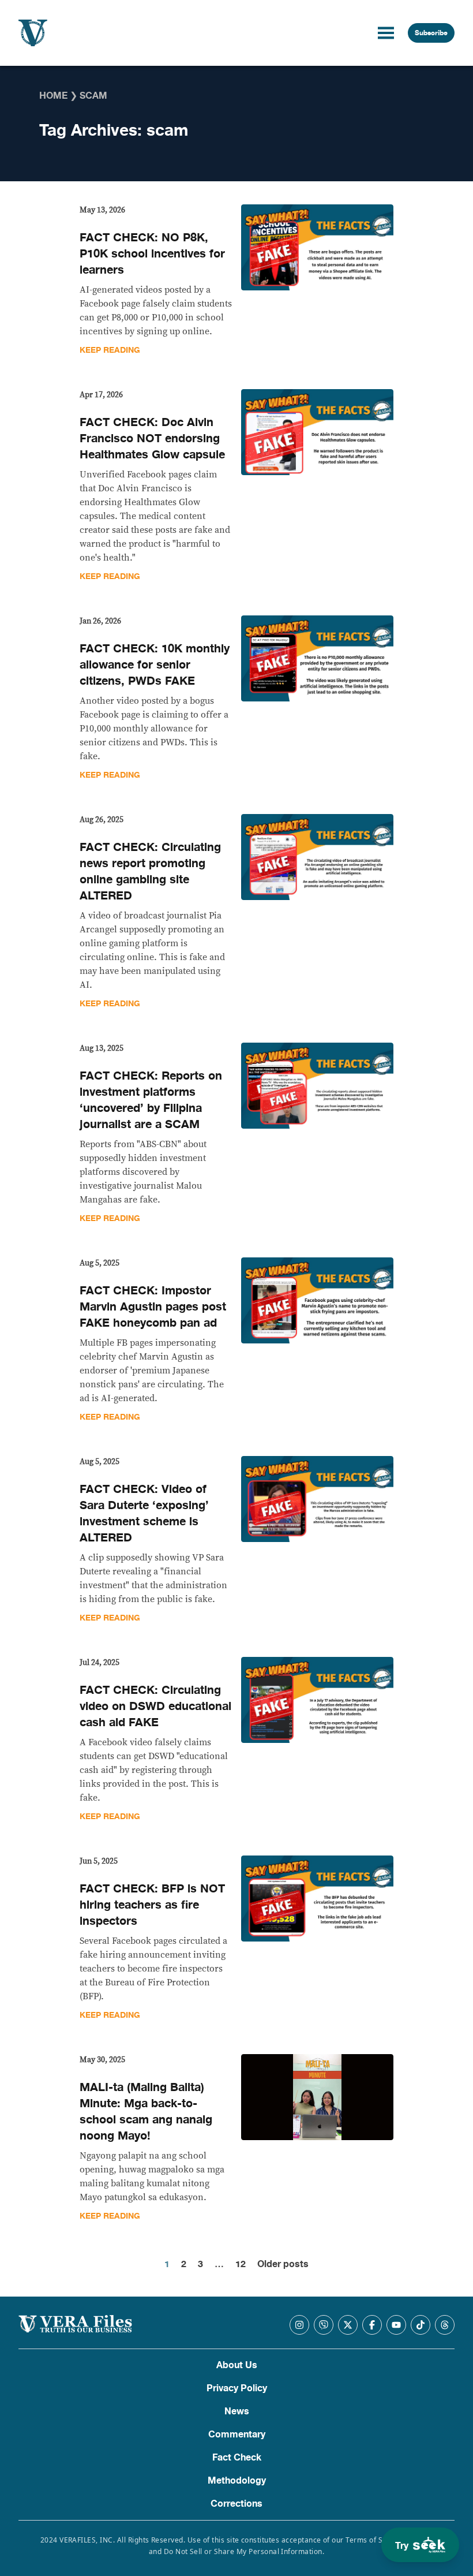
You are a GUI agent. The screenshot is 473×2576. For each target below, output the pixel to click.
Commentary (237, 2435)
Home (53, 96)
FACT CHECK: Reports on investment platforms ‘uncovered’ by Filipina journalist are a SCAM (151, 1100)
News (237, 2411)
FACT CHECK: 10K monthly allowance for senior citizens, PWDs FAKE (155, 665)
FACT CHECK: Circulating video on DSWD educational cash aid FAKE (155, 1706)
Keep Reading (110, 350)
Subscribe (431, 33)
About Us (237, 2365)
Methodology (237, 2481)
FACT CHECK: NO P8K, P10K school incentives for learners (152, 254)
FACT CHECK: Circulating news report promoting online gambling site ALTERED (150, 871)
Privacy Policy (237, 2388)
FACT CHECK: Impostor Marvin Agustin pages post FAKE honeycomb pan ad (153, 1307)
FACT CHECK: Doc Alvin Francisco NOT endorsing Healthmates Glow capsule (152, 438)
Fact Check (237, 2458)
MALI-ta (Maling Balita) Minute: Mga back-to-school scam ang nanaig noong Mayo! (146, 2112)
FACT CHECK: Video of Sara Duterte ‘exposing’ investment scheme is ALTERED (144, 1513)
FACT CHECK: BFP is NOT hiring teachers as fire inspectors (152, 1905)
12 (241, 2264)
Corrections (236, 2504)
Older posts (283, 2264)
